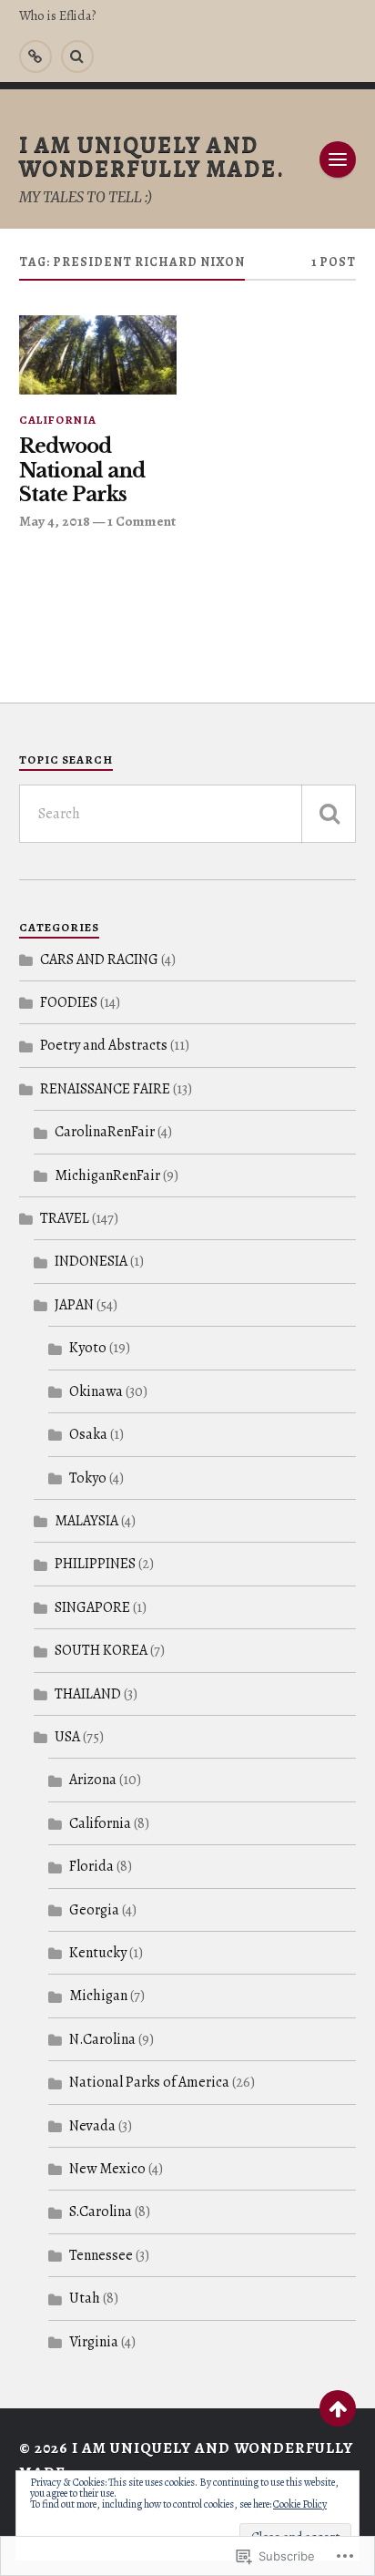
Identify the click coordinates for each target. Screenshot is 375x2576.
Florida (91, 1866)
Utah (85, 2298)
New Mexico (107, 2169)
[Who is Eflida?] (35, 56)
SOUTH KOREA (101, 1650)
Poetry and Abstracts (104, 1045)
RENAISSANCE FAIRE (105, 1089)
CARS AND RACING (99, 960)
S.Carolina (101, 2212)
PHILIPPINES (95, 1564)
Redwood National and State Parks (82, 471)
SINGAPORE (92, 1607)
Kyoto (88, 1348)
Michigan (98, 1996)
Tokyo (88, 1478)
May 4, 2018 (55, 521)
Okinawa (96, 1391)
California (58, 420)
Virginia (94, 2342)
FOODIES (69, 1002)
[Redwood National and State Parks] (98, 355)
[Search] (77, 56)
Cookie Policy (300, 2504)
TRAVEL (65, 1218)
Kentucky (98, 1953)
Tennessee (101, 2255)
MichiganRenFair (107, 1175)
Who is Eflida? (57, 15)
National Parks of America (149, 2082)
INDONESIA (91, 1261)
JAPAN (74, 1305)
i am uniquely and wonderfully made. (152, 156)
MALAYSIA (86, 1521)
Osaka (88, 1434)
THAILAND (88, 1694)
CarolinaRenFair (105, 1132)
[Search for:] (188, 814)
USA (67, 1737)
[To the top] (338, 2408)
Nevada (92, 2126)
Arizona (93, 1780)
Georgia (94, 1910)
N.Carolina (102, 2039)
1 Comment (142, 521)
